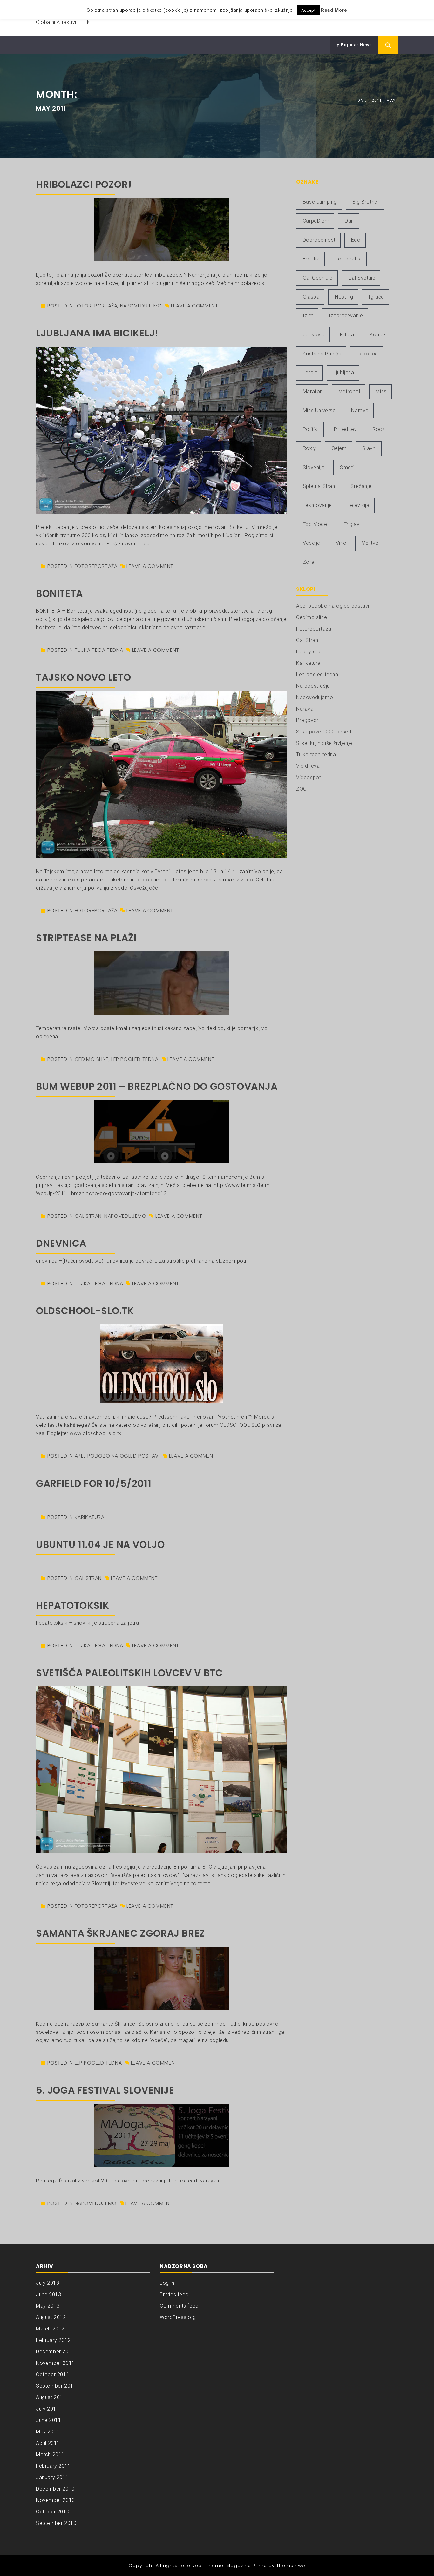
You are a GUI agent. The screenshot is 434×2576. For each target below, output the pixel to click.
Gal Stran (88, 1216)
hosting (344, 297)
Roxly (309, 448)
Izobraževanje (346, 316)
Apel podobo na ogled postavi (117, 1456)
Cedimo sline (92, 1059)
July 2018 (47, 2283)
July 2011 (47, 2409)
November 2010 (55, 2500)
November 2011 (55, 2363)
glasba (311, 297)
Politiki (311, 429)
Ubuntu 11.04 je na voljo (100, 1544)
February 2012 (53, 2340)
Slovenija (314, 467)
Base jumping (320, 202)
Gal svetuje (362, 278)
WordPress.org (178, 2317)
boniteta (59, 593)
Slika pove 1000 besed (324, 732)
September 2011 (56, 2386)
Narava (305, 709)
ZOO (302, 789)
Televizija (359, 505)
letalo (310, 372)
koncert (379, 335)
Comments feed (179, 2306)
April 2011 (48, 2443)
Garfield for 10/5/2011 (94, 1484)
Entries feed (174, 2294)
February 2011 (53, 2466)
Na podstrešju (313, 686)
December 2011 (55, 2352)
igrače (376, 297)
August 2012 (51, 2317)
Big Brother (366, 202)
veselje (312, 543)
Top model (315, 524)
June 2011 (48, 2420)
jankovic (314, 335)
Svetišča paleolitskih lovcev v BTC (129, 1673)
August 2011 (51, 2397)
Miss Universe (319, 411)
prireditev (345, 429)
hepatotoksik (72, 1605)
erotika (311, 259)
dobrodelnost (319, 240)
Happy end (309, 652)
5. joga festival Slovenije (105, 2090)
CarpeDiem (316, 221)
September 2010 (56, 2523)
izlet (308, 316)
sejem (339, 448)
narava (360, 411)
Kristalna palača (322, 354)
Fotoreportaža (96, 306)
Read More (334, 10)
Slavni (369, 448)
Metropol (349, 391)
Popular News (356, 45)
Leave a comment (194, 306)
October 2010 (53, 2512)
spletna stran (319, 486)
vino (341, 543)
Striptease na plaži (86, 938)
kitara (347, 335)
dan (349, 221)
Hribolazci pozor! (84, 184)
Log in (167, 2283)
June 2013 (48, 2294)
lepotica (367, 354)
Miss (381, 391)
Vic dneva (308, 766)
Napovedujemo (141, 306)
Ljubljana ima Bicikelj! (97, 333)
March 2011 (50, 2455)
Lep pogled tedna (135, 1059)
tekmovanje (317, 505)
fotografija (349, 259)
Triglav (352, 524)
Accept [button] (309, 10)
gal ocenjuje (318, 278)
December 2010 (55, 2489)
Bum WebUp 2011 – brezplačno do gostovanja (157, 1086)
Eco (356, 240)
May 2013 (48, 2306)
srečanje (361, 486)
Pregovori (308, 720)
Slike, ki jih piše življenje (324, 743)
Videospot (309, 777)
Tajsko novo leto (84, 677)
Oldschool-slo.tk (85, 1311)
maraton (313, 391)
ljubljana (344, 372)
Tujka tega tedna (99, 650)
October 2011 (53, 2374)
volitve (370, 543)
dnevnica (61, 1243)
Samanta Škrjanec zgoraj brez (121, 1933)
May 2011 (48, 2432)
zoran (310, 562)
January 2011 (52, 2477)
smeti (347, 467)
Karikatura (90, 1517)
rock (379, 429)
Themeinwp (291, 2566)
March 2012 (50, 2329)
